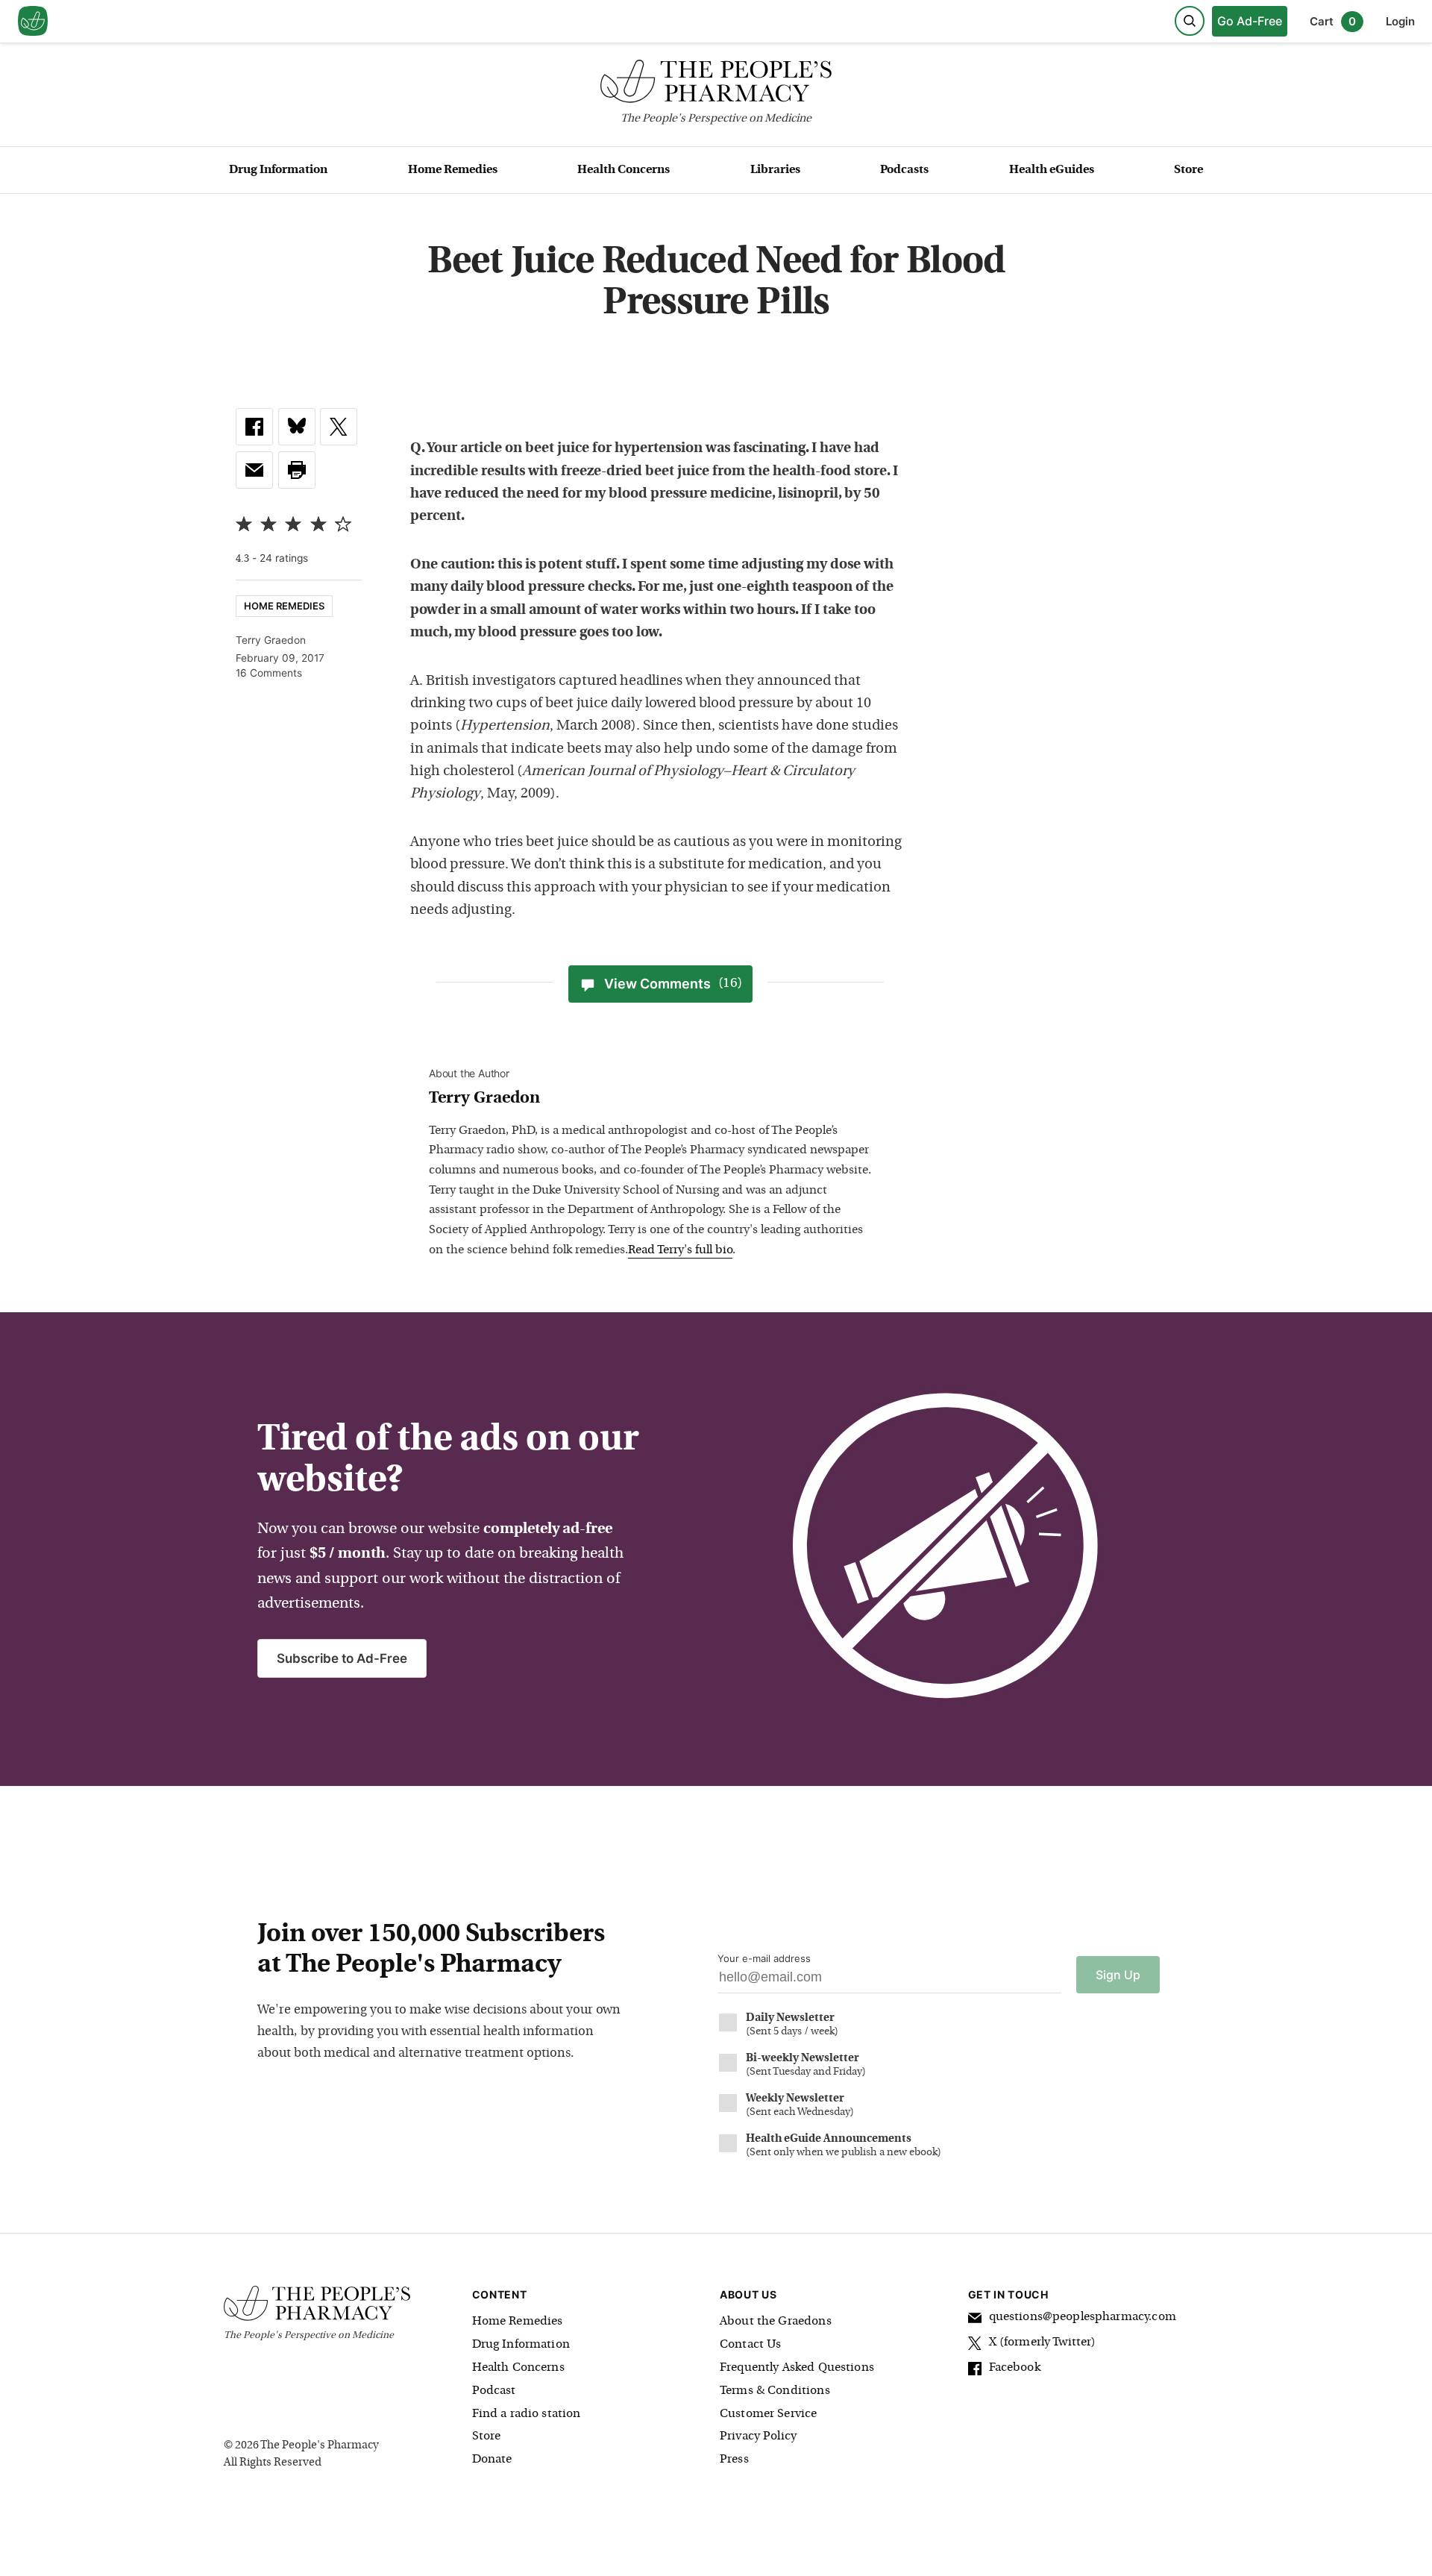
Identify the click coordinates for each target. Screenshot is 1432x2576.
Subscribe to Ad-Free (342, 1658)
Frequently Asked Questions (797, 2368)
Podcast (494, 2391)
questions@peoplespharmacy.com (1083, 2317)
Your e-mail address (764, 1958)
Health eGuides (1052, 170)
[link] (254, 427)
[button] (297, 470)
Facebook (1015, 2368)
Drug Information (278, 170)
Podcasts (904, 170)
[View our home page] (33, 22)
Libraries (775, 170)
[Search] (1190, 21)
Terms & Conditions (775, 2391)
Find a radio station (527, 2414)
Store (1188, 170)
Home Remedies (453, 170)
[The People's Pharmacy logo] (716, 85)
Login (1400, 21)
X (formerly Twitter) (1043, 2342)
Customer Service (768, 2414)
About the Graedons (776, 2322)
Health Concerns (624, 170)
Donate (492, 2460)
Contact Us (751, 2345)
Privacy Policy (758, 2436)
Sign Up (1118, 1975)
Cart (1333, 21)
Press (734, 2460)
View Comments (673, 984)
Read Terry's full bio (680, 1250)
